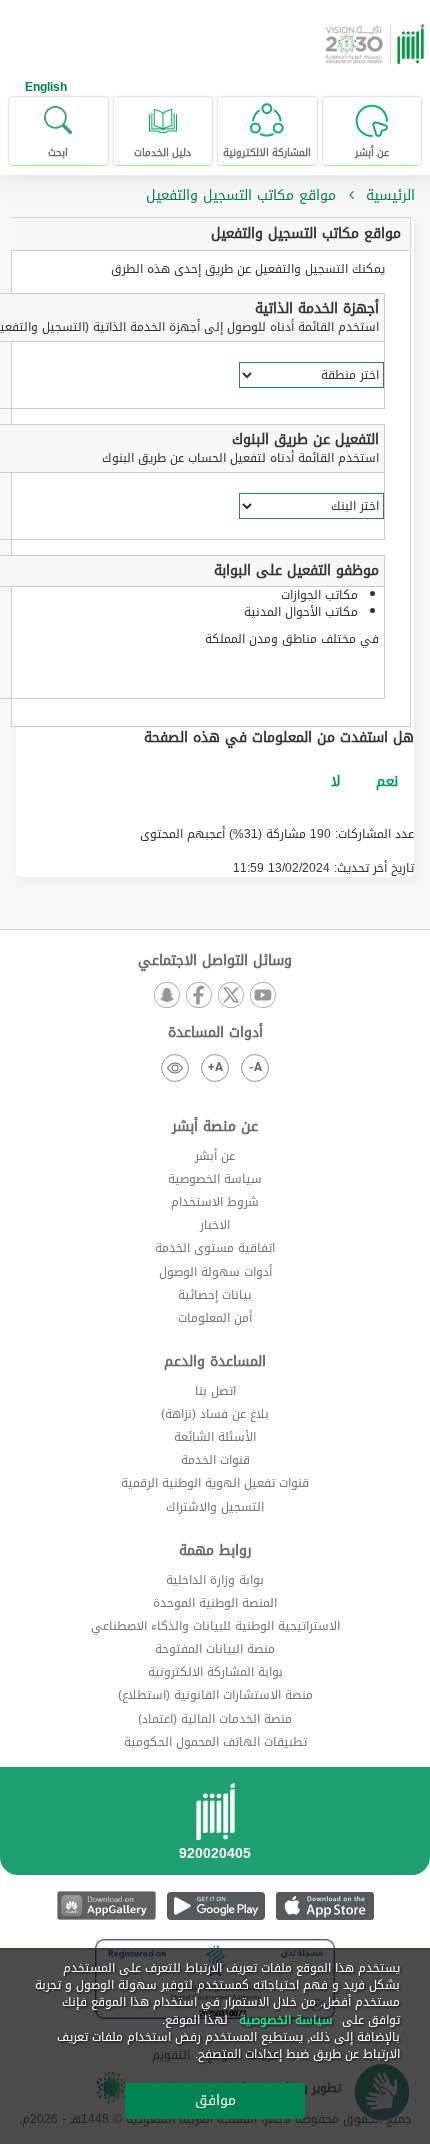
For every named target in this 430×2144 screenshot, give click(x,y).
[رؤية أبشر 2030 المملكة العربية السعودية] (377, 44)
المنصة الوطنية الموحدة (215, 1603)
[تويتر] (231, 996)
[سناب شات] (167, 996)
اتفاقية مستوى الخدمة (215, 1248)
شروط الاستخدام (215, 1202)
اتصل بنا (215, 1391)
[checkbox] (387, 782)
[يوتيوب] (263, 996)
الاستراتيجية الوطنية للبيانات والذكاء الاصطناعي (215, 1626)
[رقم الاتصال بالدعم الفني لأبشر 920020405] (215, 1828)
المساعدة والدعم (215, 1362)
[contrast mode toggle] (175, 1068)
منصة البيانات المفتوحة (215, 1649)
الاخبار (215, 1225)
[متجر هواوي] (106, 1905)
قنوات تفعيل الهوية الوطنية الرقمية (215, 1483)
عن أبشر (215, 1156)
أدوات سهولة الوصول (215, 1272)
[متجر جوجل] (215, 1905)
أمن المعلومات (215, 1318)
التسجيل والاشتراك (215, 1507)
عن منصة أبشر (215, 1127)
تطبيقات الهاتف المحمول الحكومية (215, 1742)
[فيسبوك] (199, 996)
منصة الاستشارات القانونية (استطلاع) (215, 1695)
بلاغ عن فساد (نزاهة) (215, 1414)
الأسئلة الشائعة (215, 1437)
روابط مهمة (215, 1551)
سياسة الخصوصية (215, 1179)
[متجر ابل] (324, 1905)
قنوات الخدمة (215, 1460)
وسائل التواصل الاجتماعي (215, 961)
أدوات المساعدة (215, 1033)
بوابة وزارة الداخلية (215, 1580)
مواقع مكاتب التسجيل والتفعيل (306, 233)
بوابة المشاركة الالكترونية (215, 1672)
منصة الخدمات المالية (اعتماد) (215, 1719)
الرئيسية (390, 195)
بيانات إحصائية (215, 1295)
